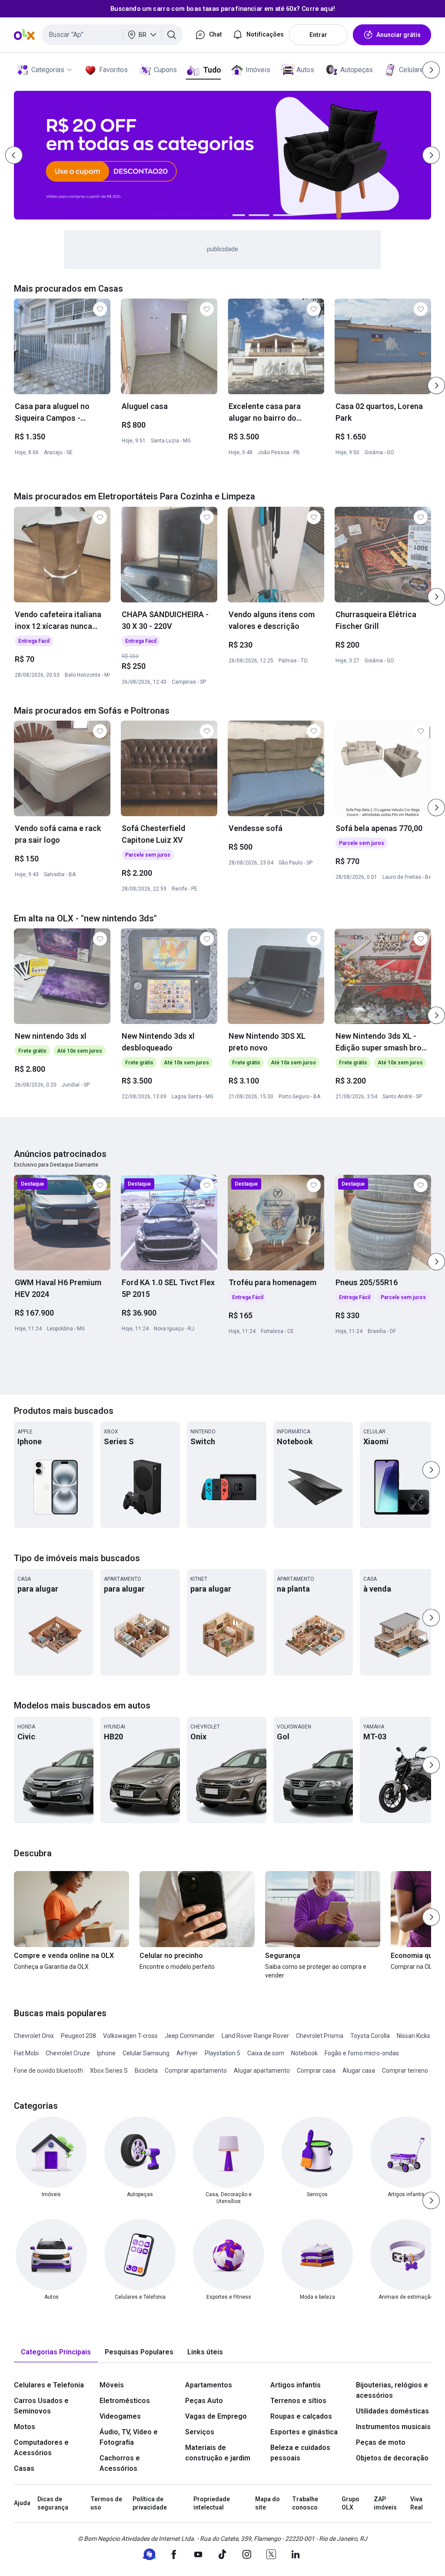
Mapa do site (267, 2503)
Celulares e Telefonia (49, 2385)
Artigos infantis (296, 2385)
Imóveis (258, 70)
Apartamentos (209, 2385)
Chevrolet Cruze (68, 2053)
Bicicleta (146, 2071)
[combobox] (112, 35)
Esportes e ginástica (304, 2432)
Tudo (212, 70)
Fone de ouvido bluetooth (48, 2071)
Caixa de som (266, 2053)
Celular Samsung (146, 2053)
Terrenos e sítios (298, 2401)
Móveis (112, 2385)
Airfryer (187, 2053)
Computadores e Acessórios (41, 2448)
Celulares (413, 70)
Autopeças (357, 70)
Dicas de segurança (53, 2503)
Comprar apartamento (196, 2071)
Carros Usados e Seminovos (41, 2406)
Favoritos (113, 70)
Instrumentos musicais (393, 2427)
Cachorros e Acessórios (120, 2463)
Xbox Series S (109, 2071)
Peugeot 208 (78, 2036)
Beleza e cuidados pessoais (300, 2453)
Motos (25, 2427)
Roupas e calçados (301, 2416)
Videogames (120, 2416)
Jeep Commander (190, 2036)
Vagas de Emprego (216, 2416)
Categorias (48, 70)
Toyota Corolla (370, 2036)
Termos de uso (106, 2503)
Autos (305, 70)
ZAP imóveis (385, 2503)
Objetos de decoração (392, 2458)
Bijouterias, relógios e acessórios (392, 2390)
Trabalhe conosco (305, 2503)
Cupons (165, 70)
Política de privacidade (150, 2503)
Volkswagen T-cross (130, 2036)
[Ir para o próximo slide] (436, 386)
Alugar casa (359, 2071)
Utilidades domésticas (392, 2411)
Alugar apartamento (262, 2071)
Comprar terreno (405, 2071)
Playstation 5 (222, 2053)
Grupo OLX (350, 2503)
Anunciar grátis (399, 35)
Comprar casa (316, 2071)
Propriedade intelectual (212, 2503)
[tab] (56, 2352)
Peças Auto (204, 2401)
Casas (24, 2468)
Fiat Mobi (26, 2053)
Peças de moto (381, 2442)
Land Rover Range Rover (255, 2036)
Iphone (106, 2053)
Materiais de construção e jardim (218, 2453)
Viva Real (417, 2503)
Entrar (318, 35)
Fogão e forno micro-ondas (362, 2053)
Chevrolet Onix (34, 2036)
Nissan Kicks (413, 2036)
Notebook (304, 2053)
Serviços (200, 2432)
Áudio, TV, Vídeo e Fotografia (129, 2437)
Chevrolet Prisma (320, 2036)
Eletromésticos (125, 2401)
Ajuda (22, 2503)
